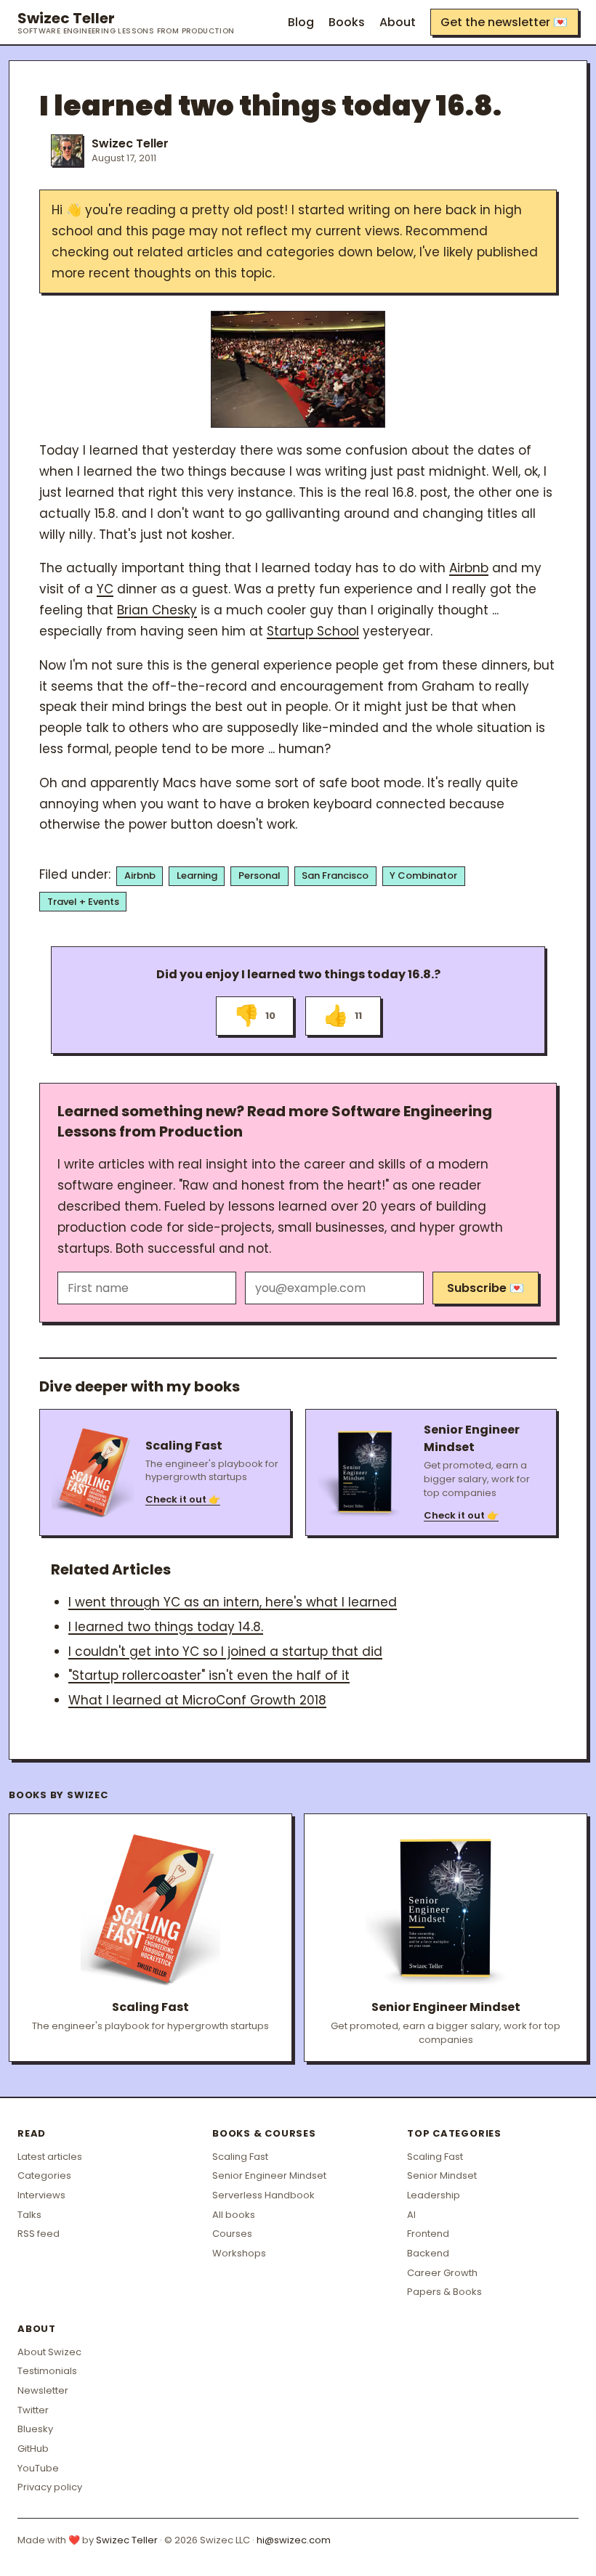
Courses (232, 2234)
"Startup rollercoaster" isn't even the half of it (209, 1675)
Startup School (313, 631)
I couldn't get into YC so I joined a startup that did (225, 1651)
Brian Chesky (157, 610)
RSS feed (39, 2234)
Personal (259, 875)
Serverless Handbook (263, 2195)
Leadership (434, 2195)
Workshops (239, 2253)
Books (347, 22)
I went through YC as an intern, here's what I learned (233, 1602)
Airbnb (469, 568)
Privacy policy (50, 2487)
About (398, 22)
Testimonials (47, 2371)
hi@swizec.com (294, 2540)
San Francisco (335, 875)
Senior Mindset (442, 2175)
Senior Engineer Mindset (269, 2175)
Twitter (33, 2410)
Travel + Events (83, 902)
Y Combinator (423, 875)
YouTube (38, 2468)
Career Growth (442, 2273)
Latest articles (50, 2157)
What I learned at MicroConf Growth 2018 (197, 1700)
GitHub (33, 2449)
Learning (197, 875)
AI (411, 2215)
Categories (44, 2175)
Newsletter (43, 2390)
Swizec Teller (126, 23)
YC (105, 589)
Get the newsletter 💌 (504, 22)
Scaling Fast (240, 2157)
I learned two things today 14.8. (166, 1627)
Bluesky (35, 2429)
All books (234, 2215)
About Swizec (49, 2352)
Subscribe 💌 (486, 1288)
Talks (29, 2215)
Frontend (428, 2234)
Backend (428, 2253)
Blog (301, 22)
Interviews (41, 2195)
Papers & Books (444, 2292)
